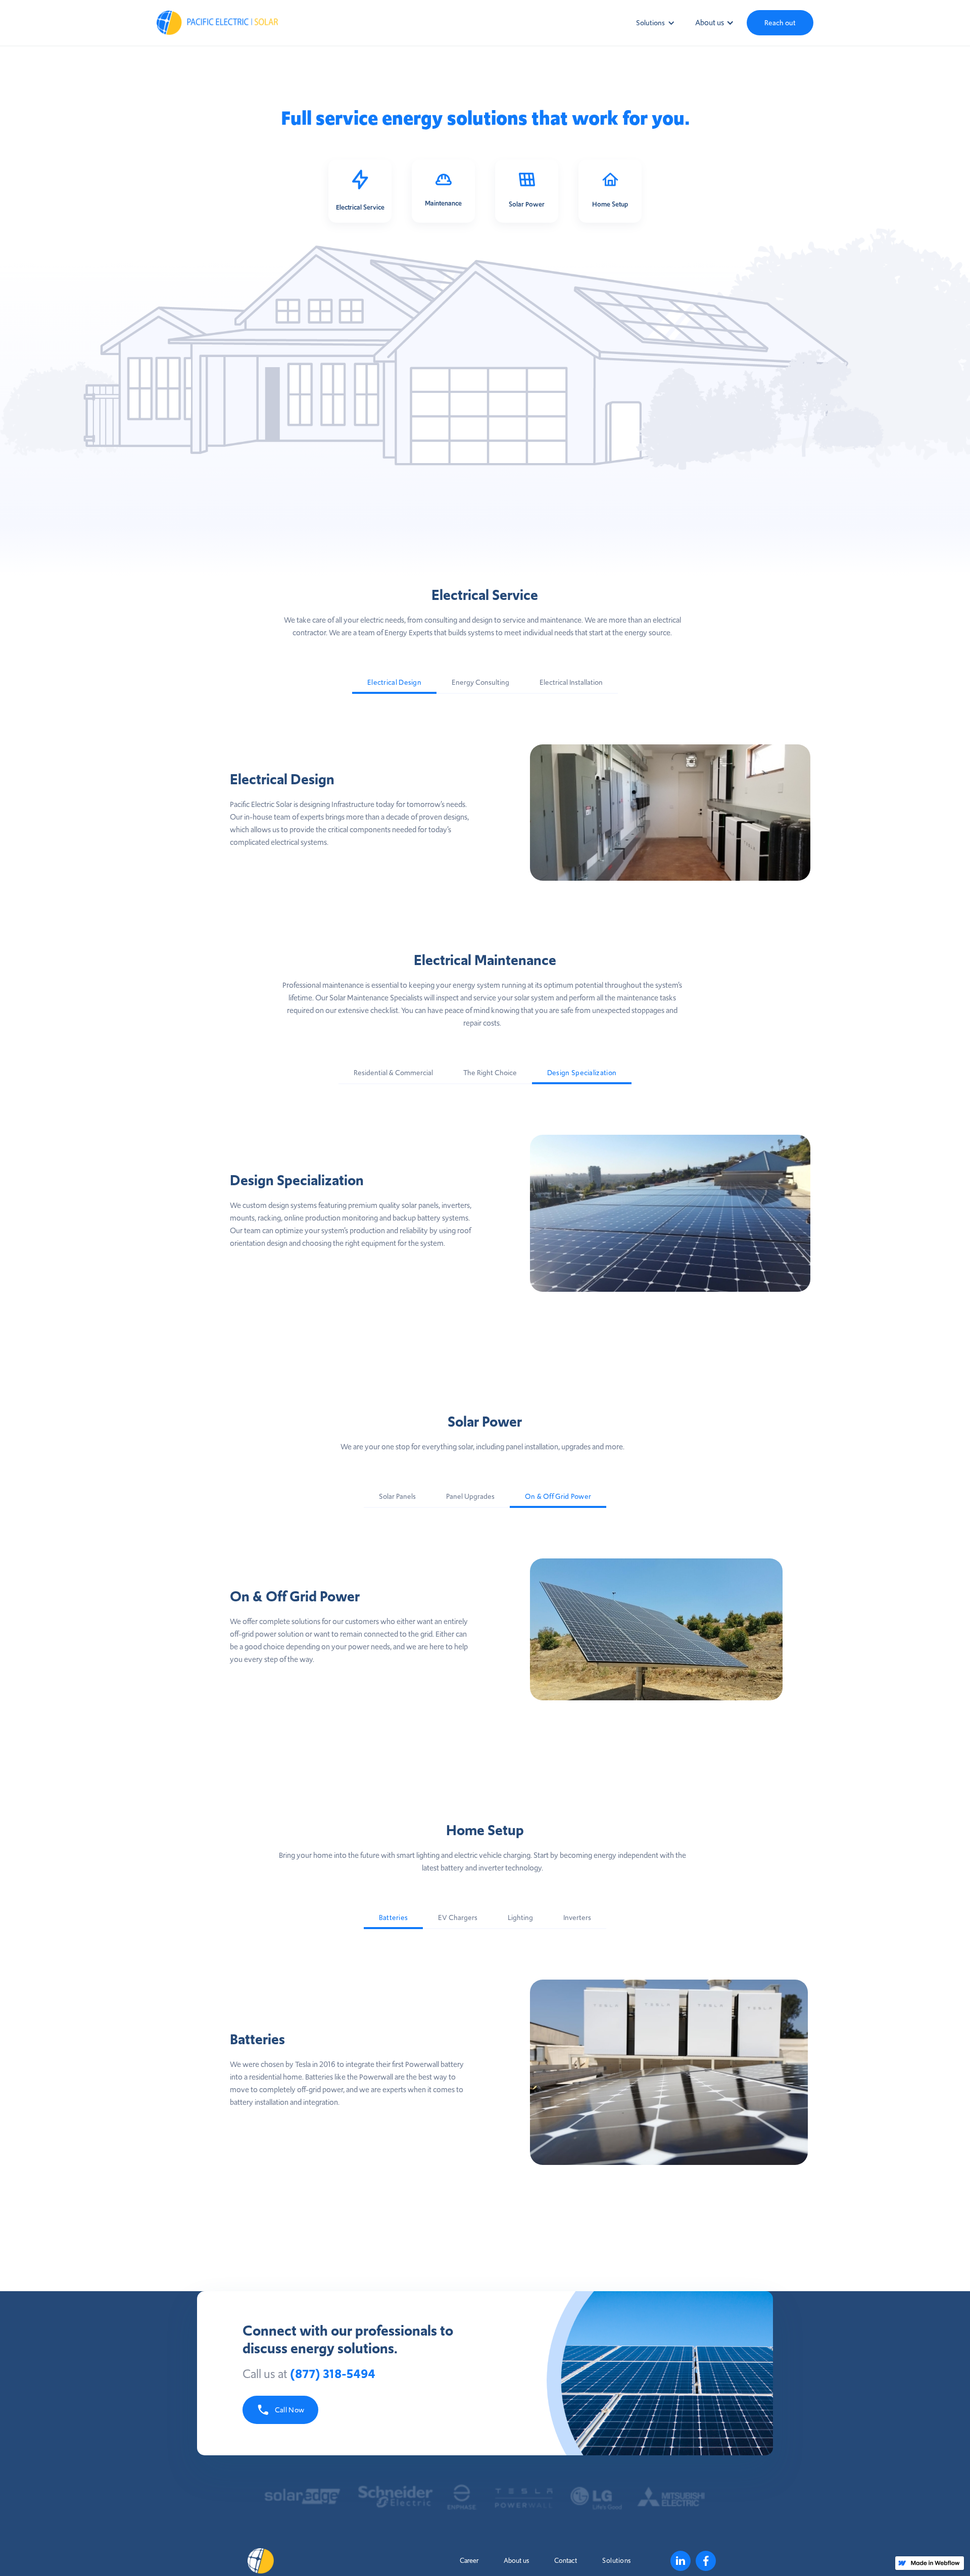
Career (469, 2561)
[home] (278, 23)
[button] (650, 23)
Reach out (780, 23)
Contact (566, 2561)
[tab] (394, 683)
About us (516, 2561)
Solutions (617, 2561)
